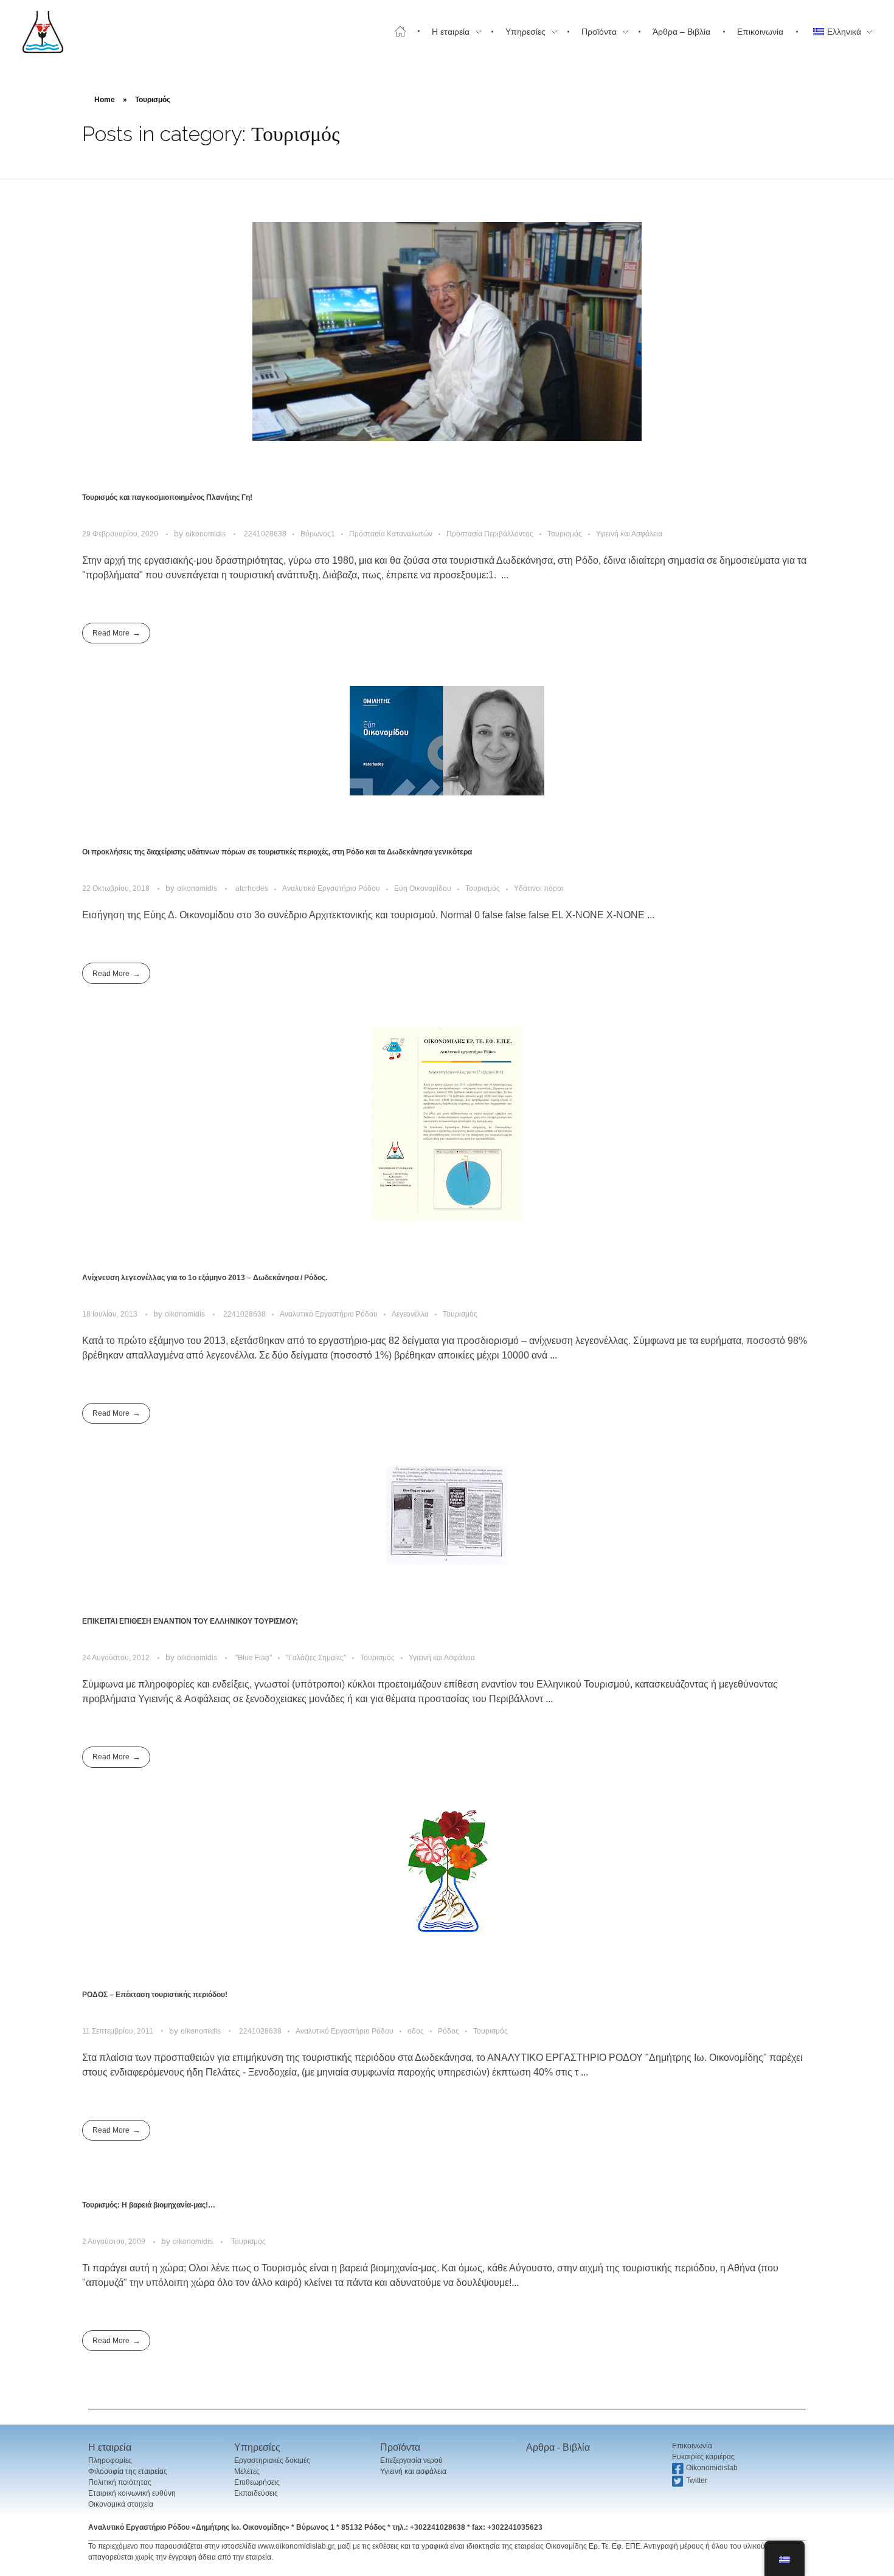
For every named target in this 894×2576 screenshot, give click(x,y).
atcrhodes (252, 888)
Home (105, 100)
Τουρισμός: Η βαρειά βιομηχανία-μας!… (149, 2205)
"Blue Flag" (254, 1658)
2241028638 (265, 534)
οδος (416, 2031)
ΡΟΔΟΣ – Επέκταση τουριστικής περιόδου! (155, 1995)
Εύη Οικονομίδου (423, 888)
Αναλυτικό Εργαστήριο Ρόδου (331, 888)
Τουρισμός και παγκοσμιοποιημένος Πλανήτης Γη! (167, 497)
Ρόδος (449, 2031)
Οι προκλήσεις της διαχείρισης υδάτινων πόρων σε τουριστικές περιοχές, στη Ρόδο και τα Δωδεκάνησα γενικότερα (277, 852)
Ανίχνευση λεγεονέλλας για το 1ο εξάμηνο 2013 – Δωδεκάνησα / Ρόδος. (205, 1278)
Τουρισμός (565, 534)
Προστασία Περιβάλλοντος (490, 534)
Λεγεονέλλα (410, 1314)
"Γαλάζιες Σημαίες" (316, 1658)
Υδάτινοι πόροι (539, 888)
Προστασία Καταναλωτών (391, 534)
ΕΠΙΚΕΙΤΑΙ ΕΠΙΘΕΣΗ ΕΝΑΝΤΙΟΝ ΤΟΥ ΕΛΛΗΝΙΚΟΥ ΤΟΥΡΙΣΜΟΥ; (190, 1621)
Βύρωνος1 (318, 534)
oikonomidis (206, 534)
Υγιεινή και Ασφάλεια (629, 534)
